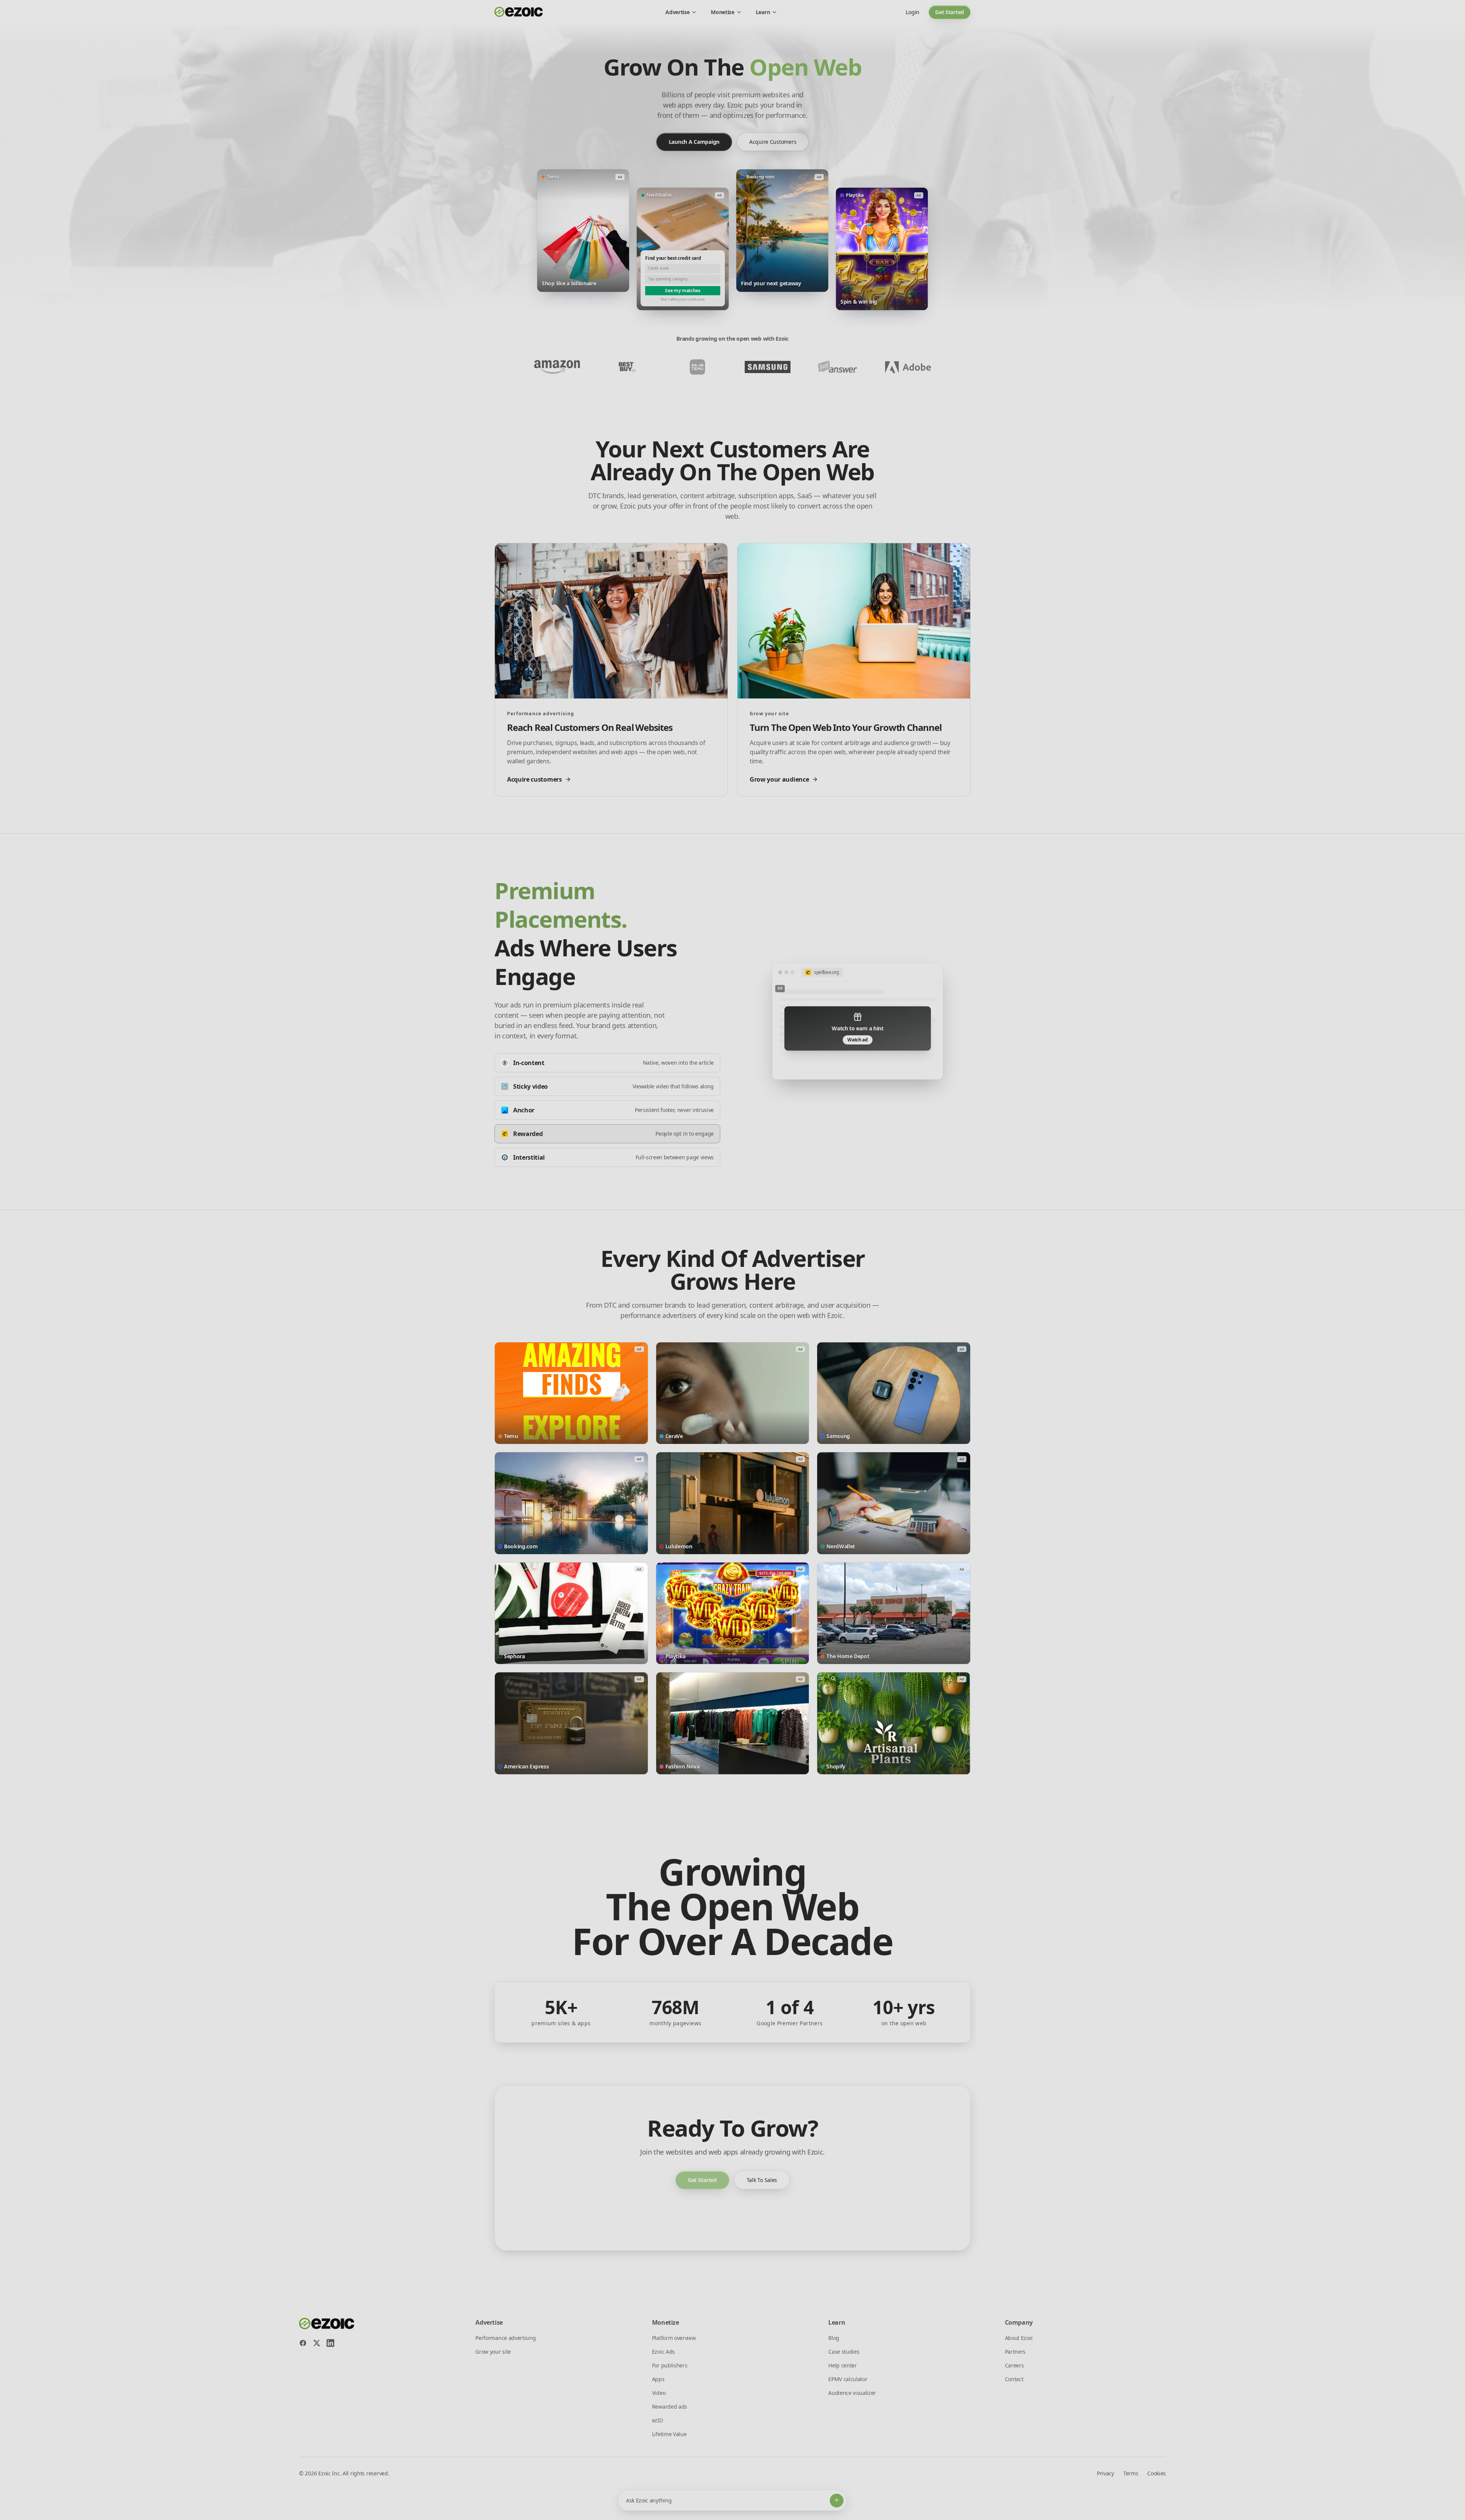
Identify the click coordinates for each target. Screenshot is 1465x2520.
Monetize (722, 12)
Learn (763, 12)
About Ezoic (1019, 2338)
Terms (1131, 2473)
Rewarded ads (670, 2407)
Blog (834, 2338)
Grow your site (493, 2352)
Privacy (1105, 2473)
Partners (1015, 2352)
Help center (842, 2365)
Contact (1014, 2379)
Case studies (844, 2352)
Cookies (1157, 2473)
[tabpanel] (858, 1021)
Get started (950, 12)
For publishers (670, 2365)
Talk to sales (762, 2180)
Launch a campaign (694, 142)
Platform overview (674, 2338)
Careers (1014, 2365)
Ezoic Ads (663, 2352)
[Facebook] (303, 2343)
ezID (658, 2420)
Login (913, 12)
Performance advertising (506, 2338)
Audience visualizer (852, 2393)
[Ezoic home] (519, 12)
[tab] (607, 1063)
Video (659, 2393)
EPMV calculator (848, 2379)
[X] (317, 2343)
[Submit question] (837, 2501)
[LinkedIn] (330, 2343)
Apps (658, 2379)
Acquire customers (773, 142)
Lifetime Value (669, 2434)
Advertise (677, 12)
